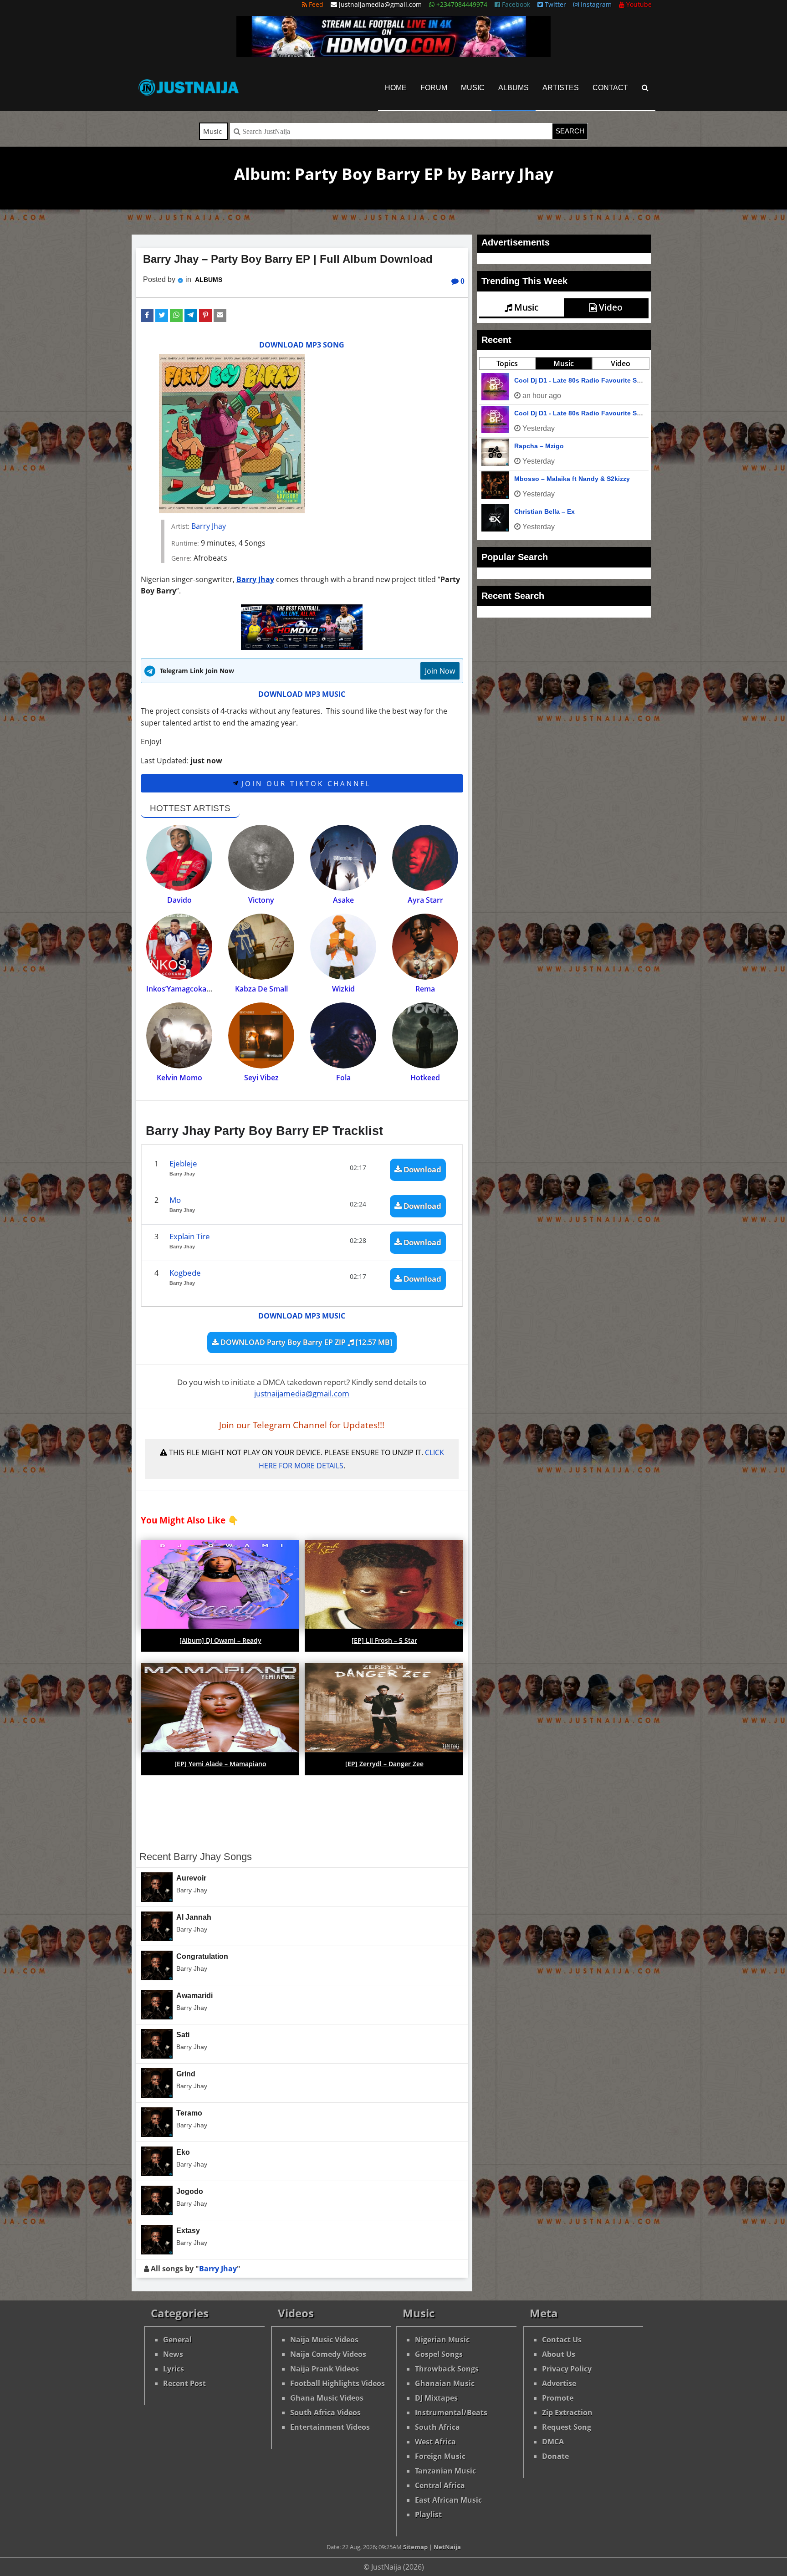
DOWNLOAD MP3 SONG (302, 345)
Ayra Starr (425, 900)
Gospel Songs (439, 2354)
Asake (343, 900)
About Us (559, 2354)
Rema (425, 989)
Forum (434, 88)
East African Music (448, 2500)
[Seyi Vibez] (261, 1035)
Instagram (595, 4)
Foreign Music (440, 2456)
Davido (179, 900)
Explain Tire (190, 1236)
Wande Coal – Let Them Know (561, 558)
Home (396, 88)
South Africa (437, 2427)
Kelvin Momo (179, 1078)
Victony (261, 900)
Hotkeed (425, 1078)
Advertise (559, 2383)
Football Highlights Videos (337, 2383)
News (173, 2354)
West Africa (435, 2442)
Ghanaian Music (445, 2383)
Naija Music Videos (324, 2340)
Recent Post (184, 2383)
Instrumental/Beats (451, 2412)
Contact (610, 88)
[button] (147, 316)
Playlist (428, 2515)
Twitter (554, 4)
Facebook (515, 4)
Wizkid (343, 989)
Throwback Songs (447, 2369)
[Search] (645, 88)
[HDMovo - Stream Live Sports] (393, 54)
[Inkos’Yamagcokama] (179, 947)
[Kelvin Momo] (179, 1035)
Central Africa (440, 2485)
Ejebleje (183, 1163)
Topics (507, 509)
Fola (343, 1078)
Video (610, 307)
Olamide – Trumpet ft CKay (556, 591)
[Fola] (343, 1035)
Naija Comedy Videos (328, 2354)
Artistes (561, 88)
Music (473, 88)
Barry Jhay (209, 526)
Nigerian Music (442, 2340)
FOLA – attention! (564, 447)
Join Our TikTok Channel (304, 783)
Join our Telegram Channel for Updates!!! (302, 1425)
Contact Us (562, 2340)
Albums (514, 88)
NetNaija (447, 2547)
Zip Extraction (567, 2412)
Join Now (440, 671)
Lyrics (174, 2369)
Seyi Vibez (261, 1078)
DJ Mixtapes (436, 2398)
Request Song (567, 2427)
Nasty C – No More (543, 526)
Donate (555, 2456)
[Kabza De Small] (261, 947)
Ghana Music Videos (327, 2398)
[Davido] (179, 858)
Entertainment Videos (330, 2427)
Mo (175, 1200)
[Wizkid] (343, 947)
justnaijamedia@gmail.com (302, 1393)
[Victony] (261, 858)
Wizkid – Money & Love (550, 657)
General (177, 2340)
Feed (315, 4)
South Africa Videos (325, 2412)
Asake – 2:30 (534, 624)
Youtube (638, 4)
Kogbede (185, 1273)
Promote (558, 2398)
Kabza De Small (261, 989)
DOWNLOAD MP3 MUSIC (302, 694)
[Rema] (425, 947)
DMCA (553, 2442)
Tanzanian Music (445, 2471)
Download (422, 1169)
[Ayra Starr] (425, 858)
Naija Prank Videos (325, 2369)
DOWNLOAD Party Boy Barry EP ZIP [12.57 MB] (305, 1342)
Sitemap (415, 2547)
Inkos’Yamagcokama (182, 989)
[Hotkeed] (425, 1035)
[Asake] (343, 858)
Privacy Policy (567, 2369)
